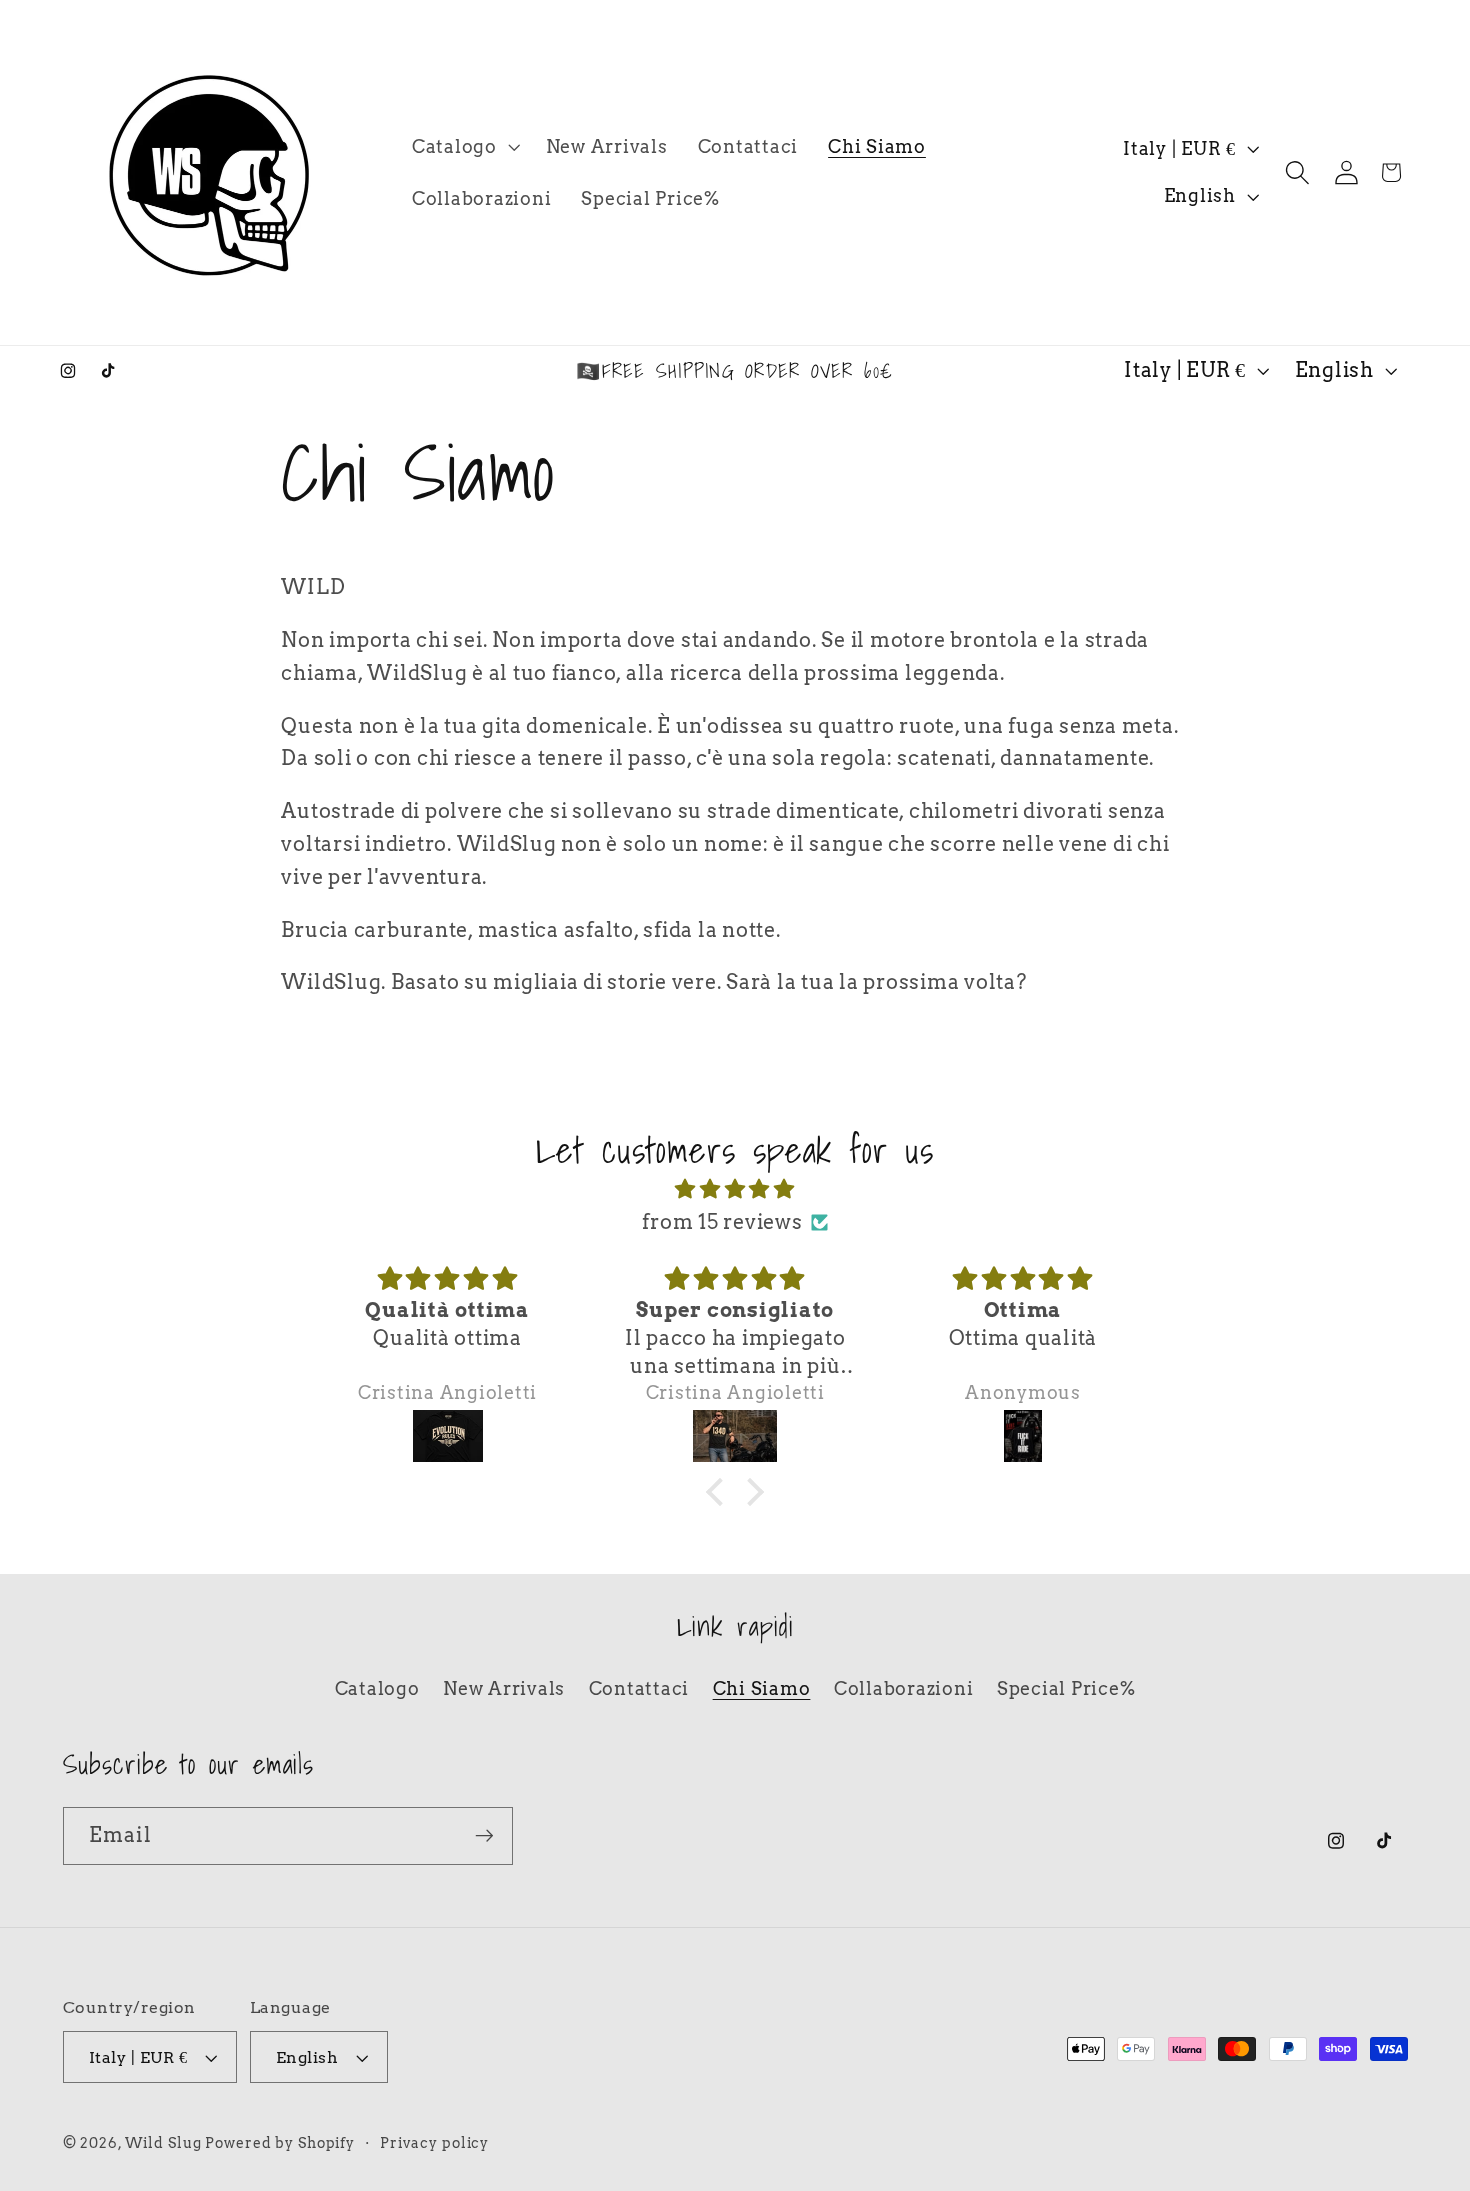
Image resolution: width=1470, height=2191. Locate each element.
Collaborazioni (904, 1688)
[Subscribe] (484, 1836)
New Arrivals (504, 1688)
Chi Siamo (762, 1688)
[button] (464, 147)
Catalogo (377, 1688)
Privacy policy (434, 2143)
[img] (735, 1189)
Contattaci (639, 1688)
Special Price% (1066, 1688)
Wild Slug (165, 2143)
